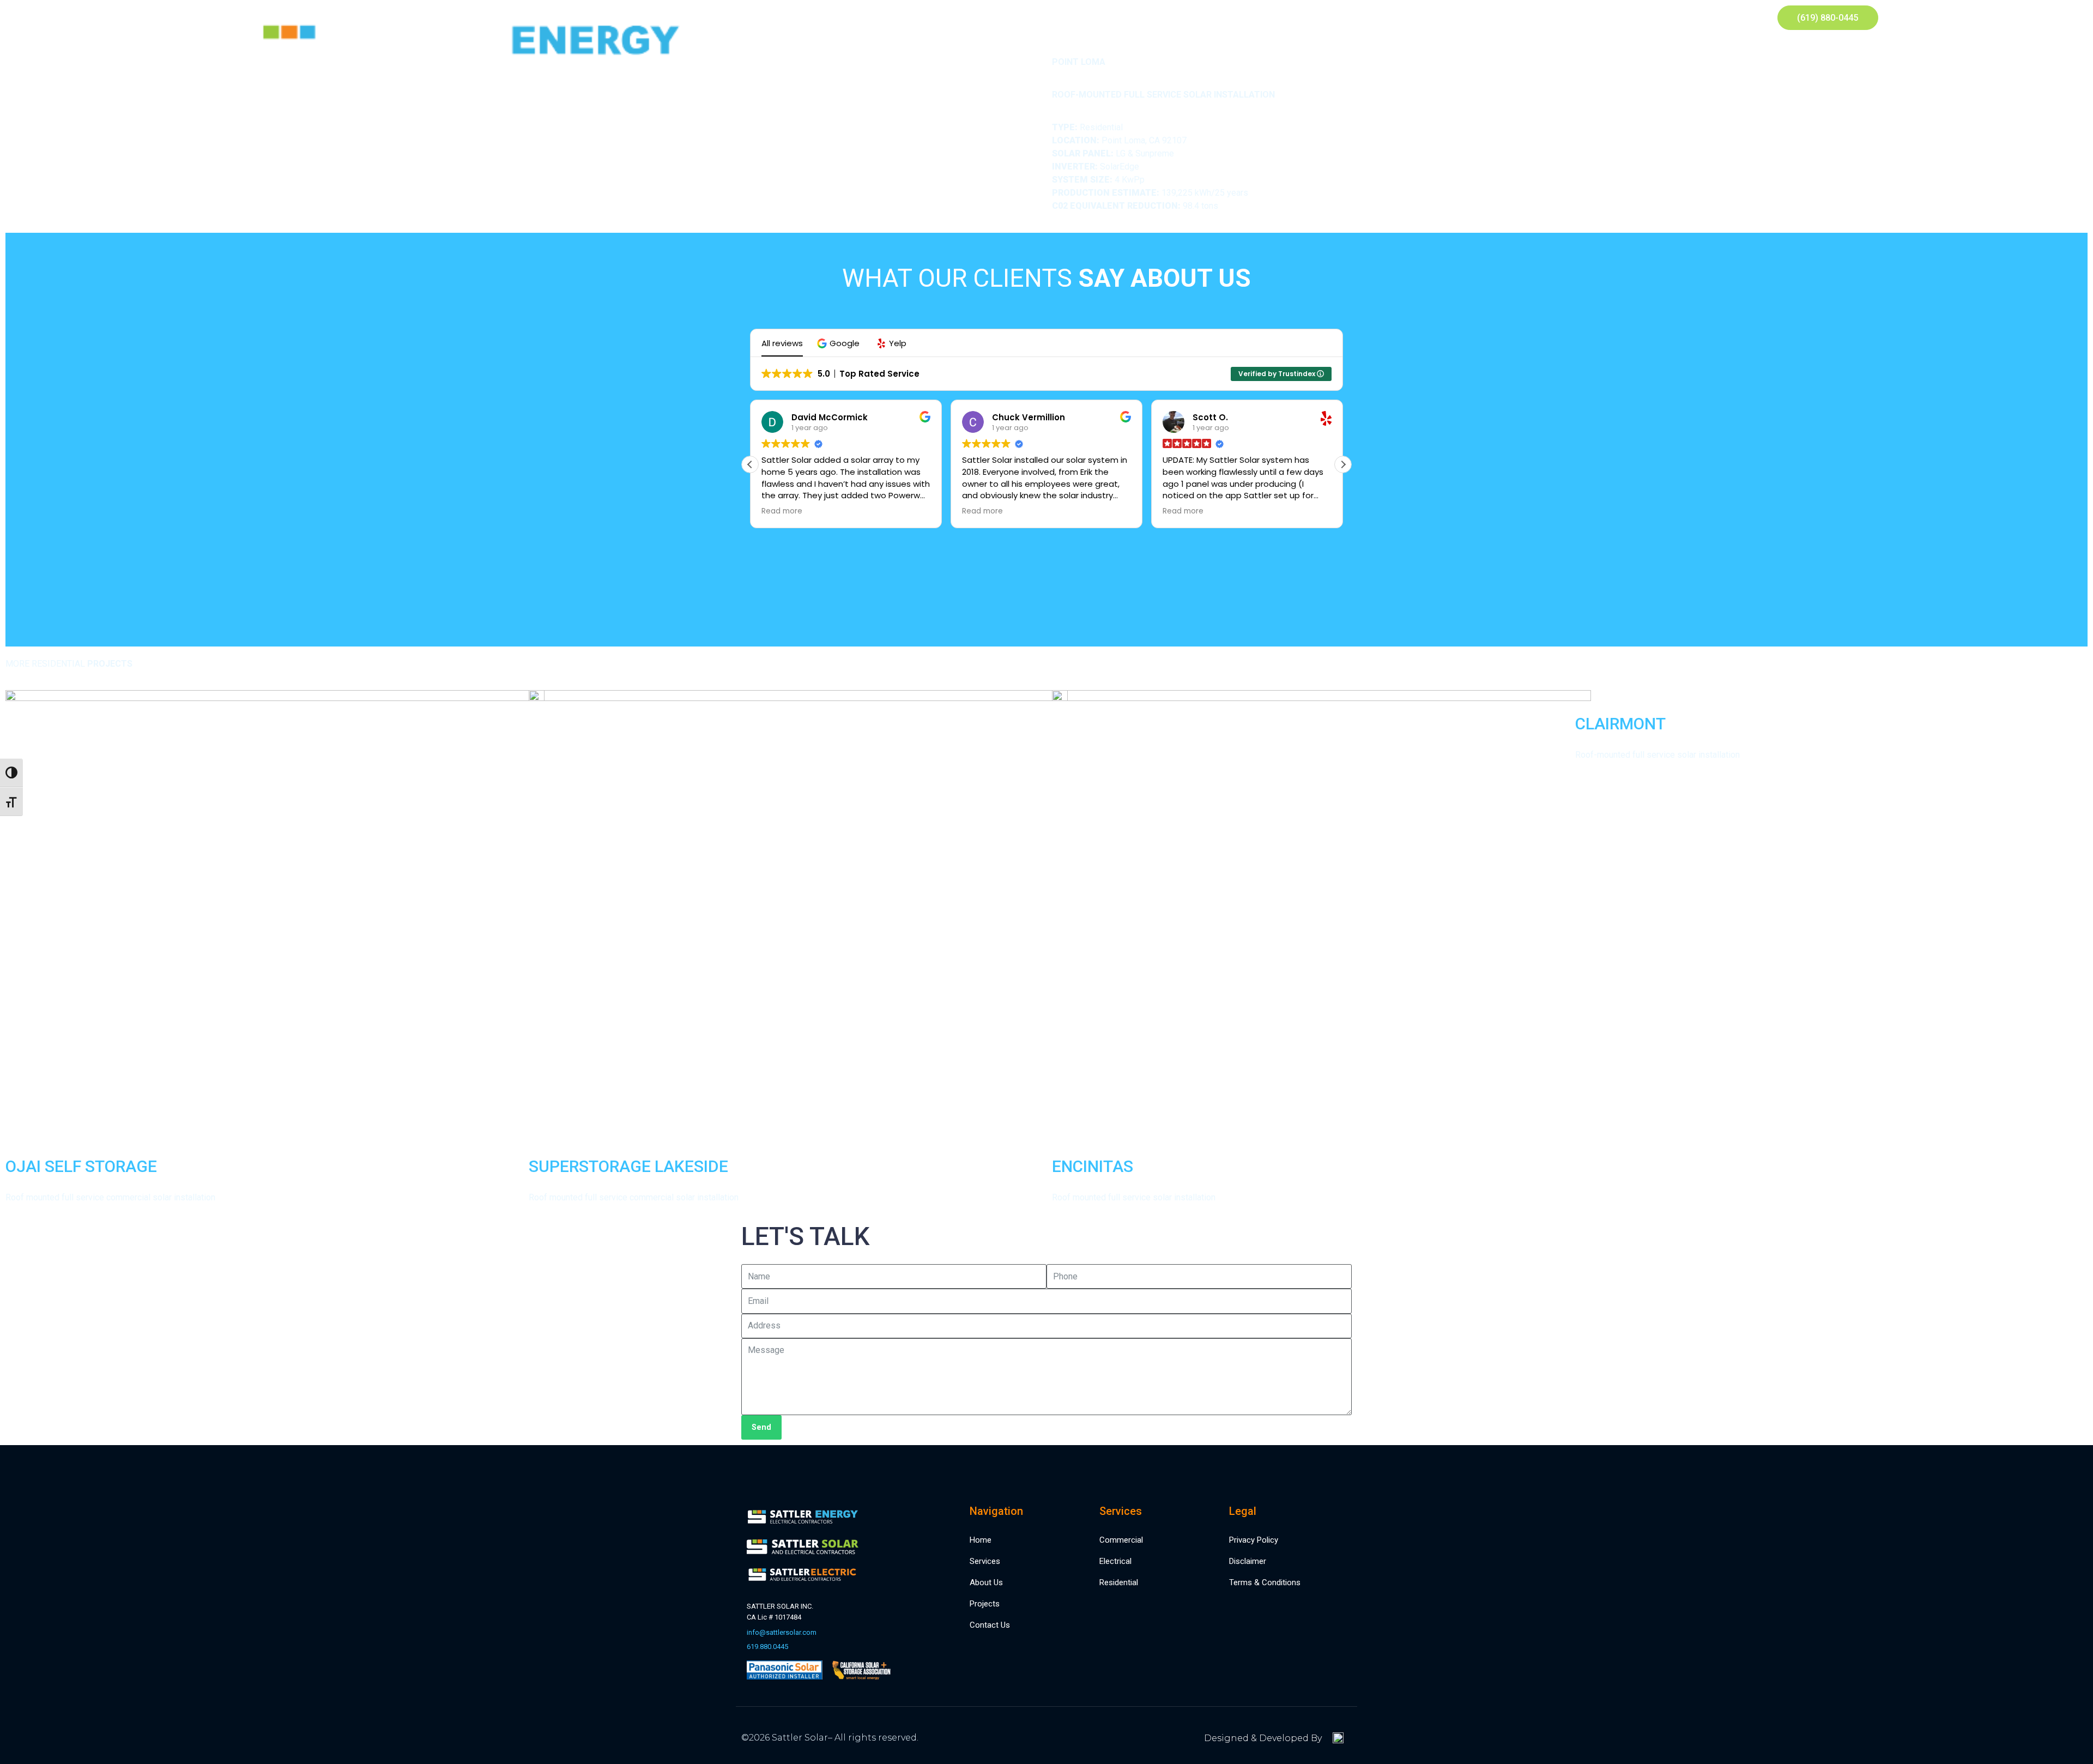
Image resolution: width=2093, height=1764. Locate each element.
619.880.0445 (767, 1647)
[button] (840, 343)
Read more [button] (782, 511)
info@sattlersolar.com (782, 1632)
